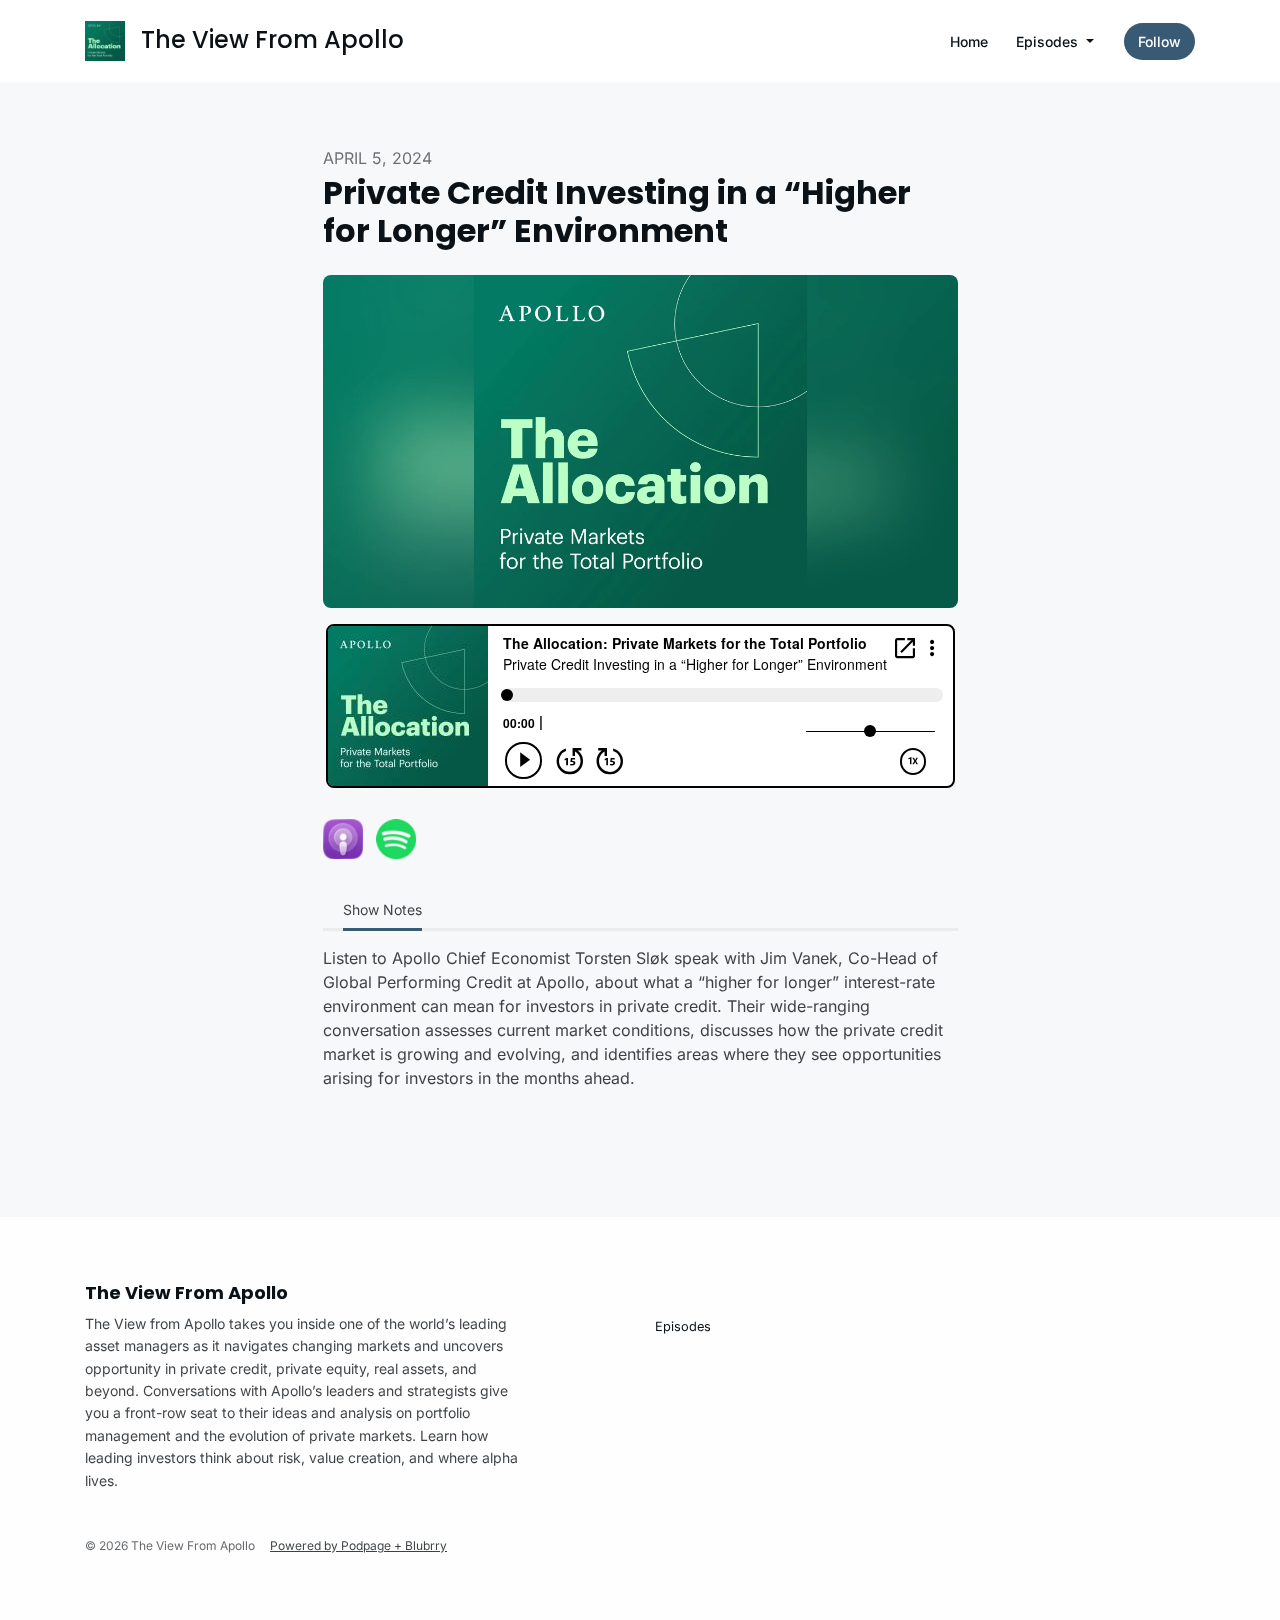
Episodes (1049, 41)
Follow (1159, 41)
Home (969, 41)
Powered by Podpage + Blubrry (358, 1545)
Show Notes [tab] (382, 909)
